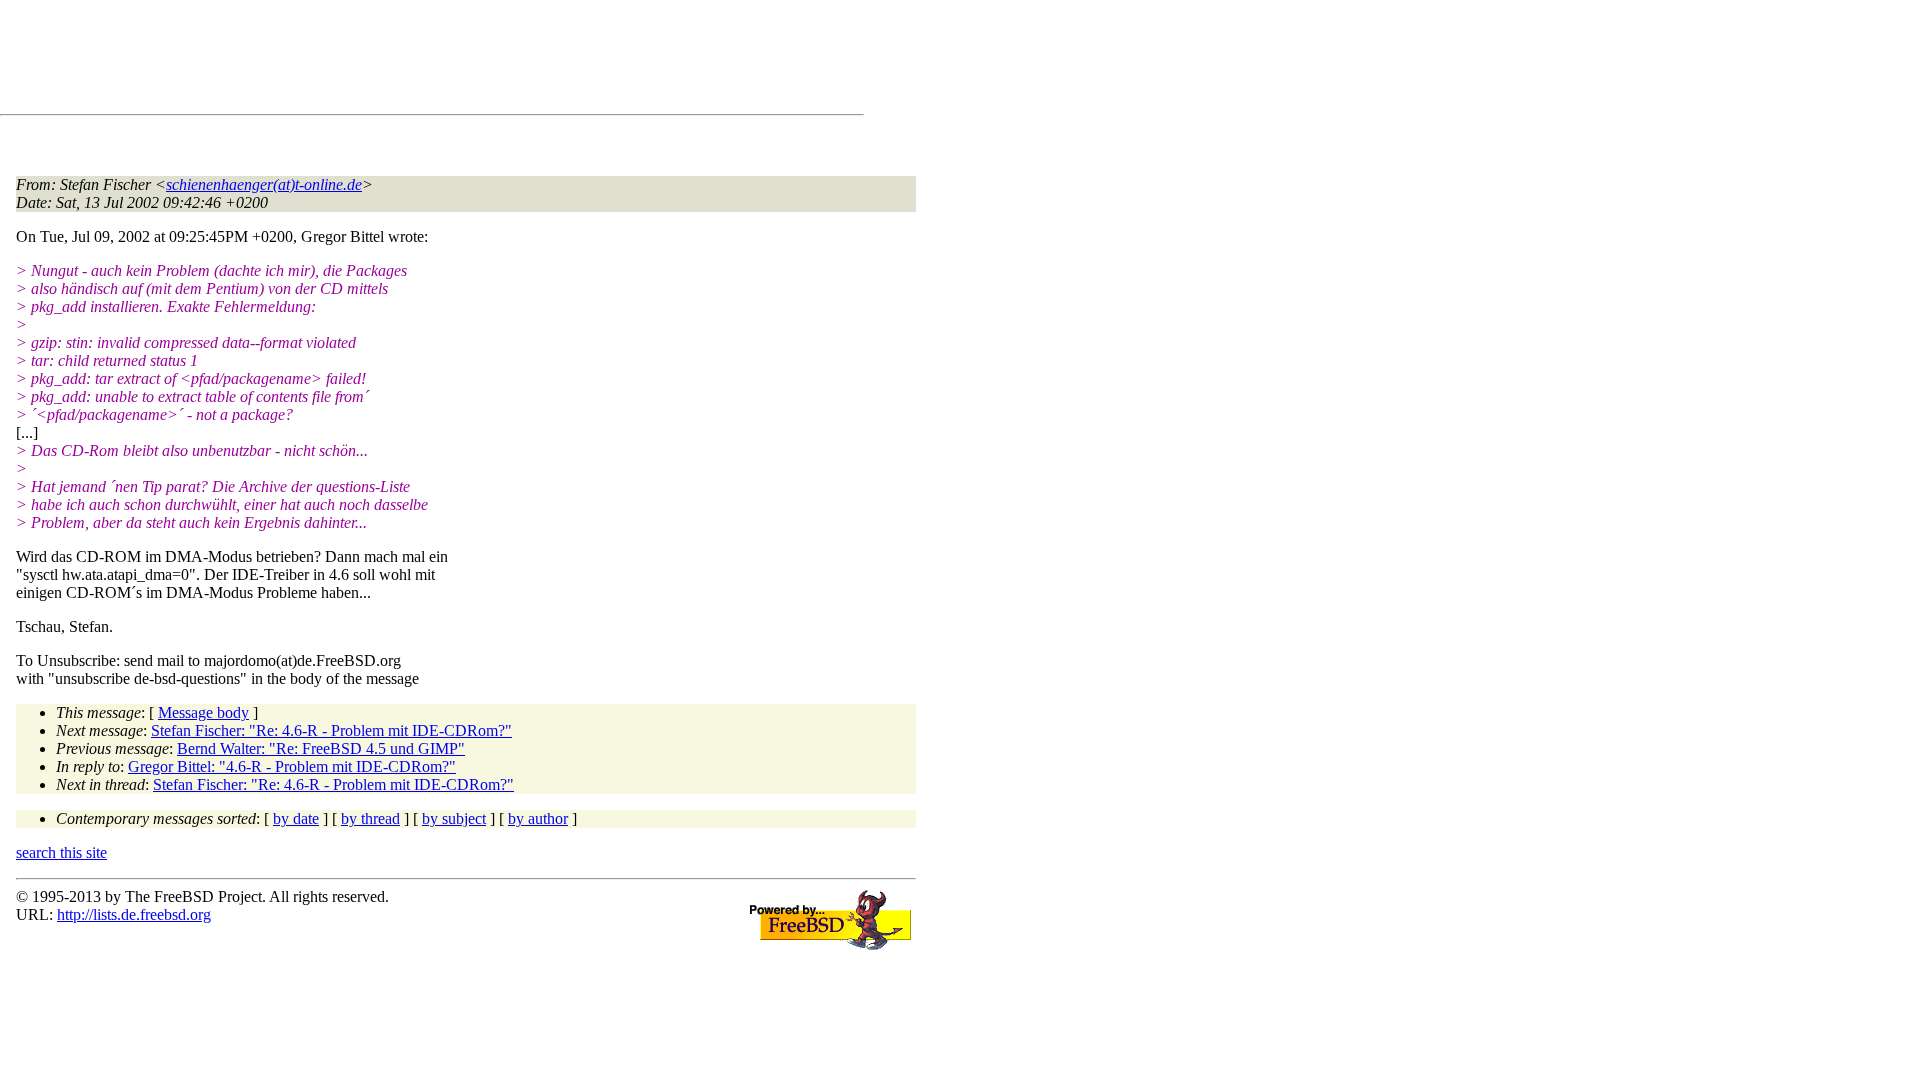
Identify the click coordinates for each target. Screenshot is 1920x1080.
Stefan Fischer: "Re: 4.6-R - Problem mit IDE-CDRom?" (331, 730)
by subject (454, 818)
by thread (370, 818)
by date (296, 818)
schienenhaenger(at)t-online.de (264, 184)
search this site (61, 852)
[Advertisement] (380, 61)
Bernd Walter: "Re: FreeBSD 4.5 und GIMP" (321, 748)
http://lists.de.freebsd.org (134, 914)
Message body (203, 712)
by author (538, 818)
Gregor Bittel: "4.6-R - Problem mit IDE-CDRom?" (292, 766)
